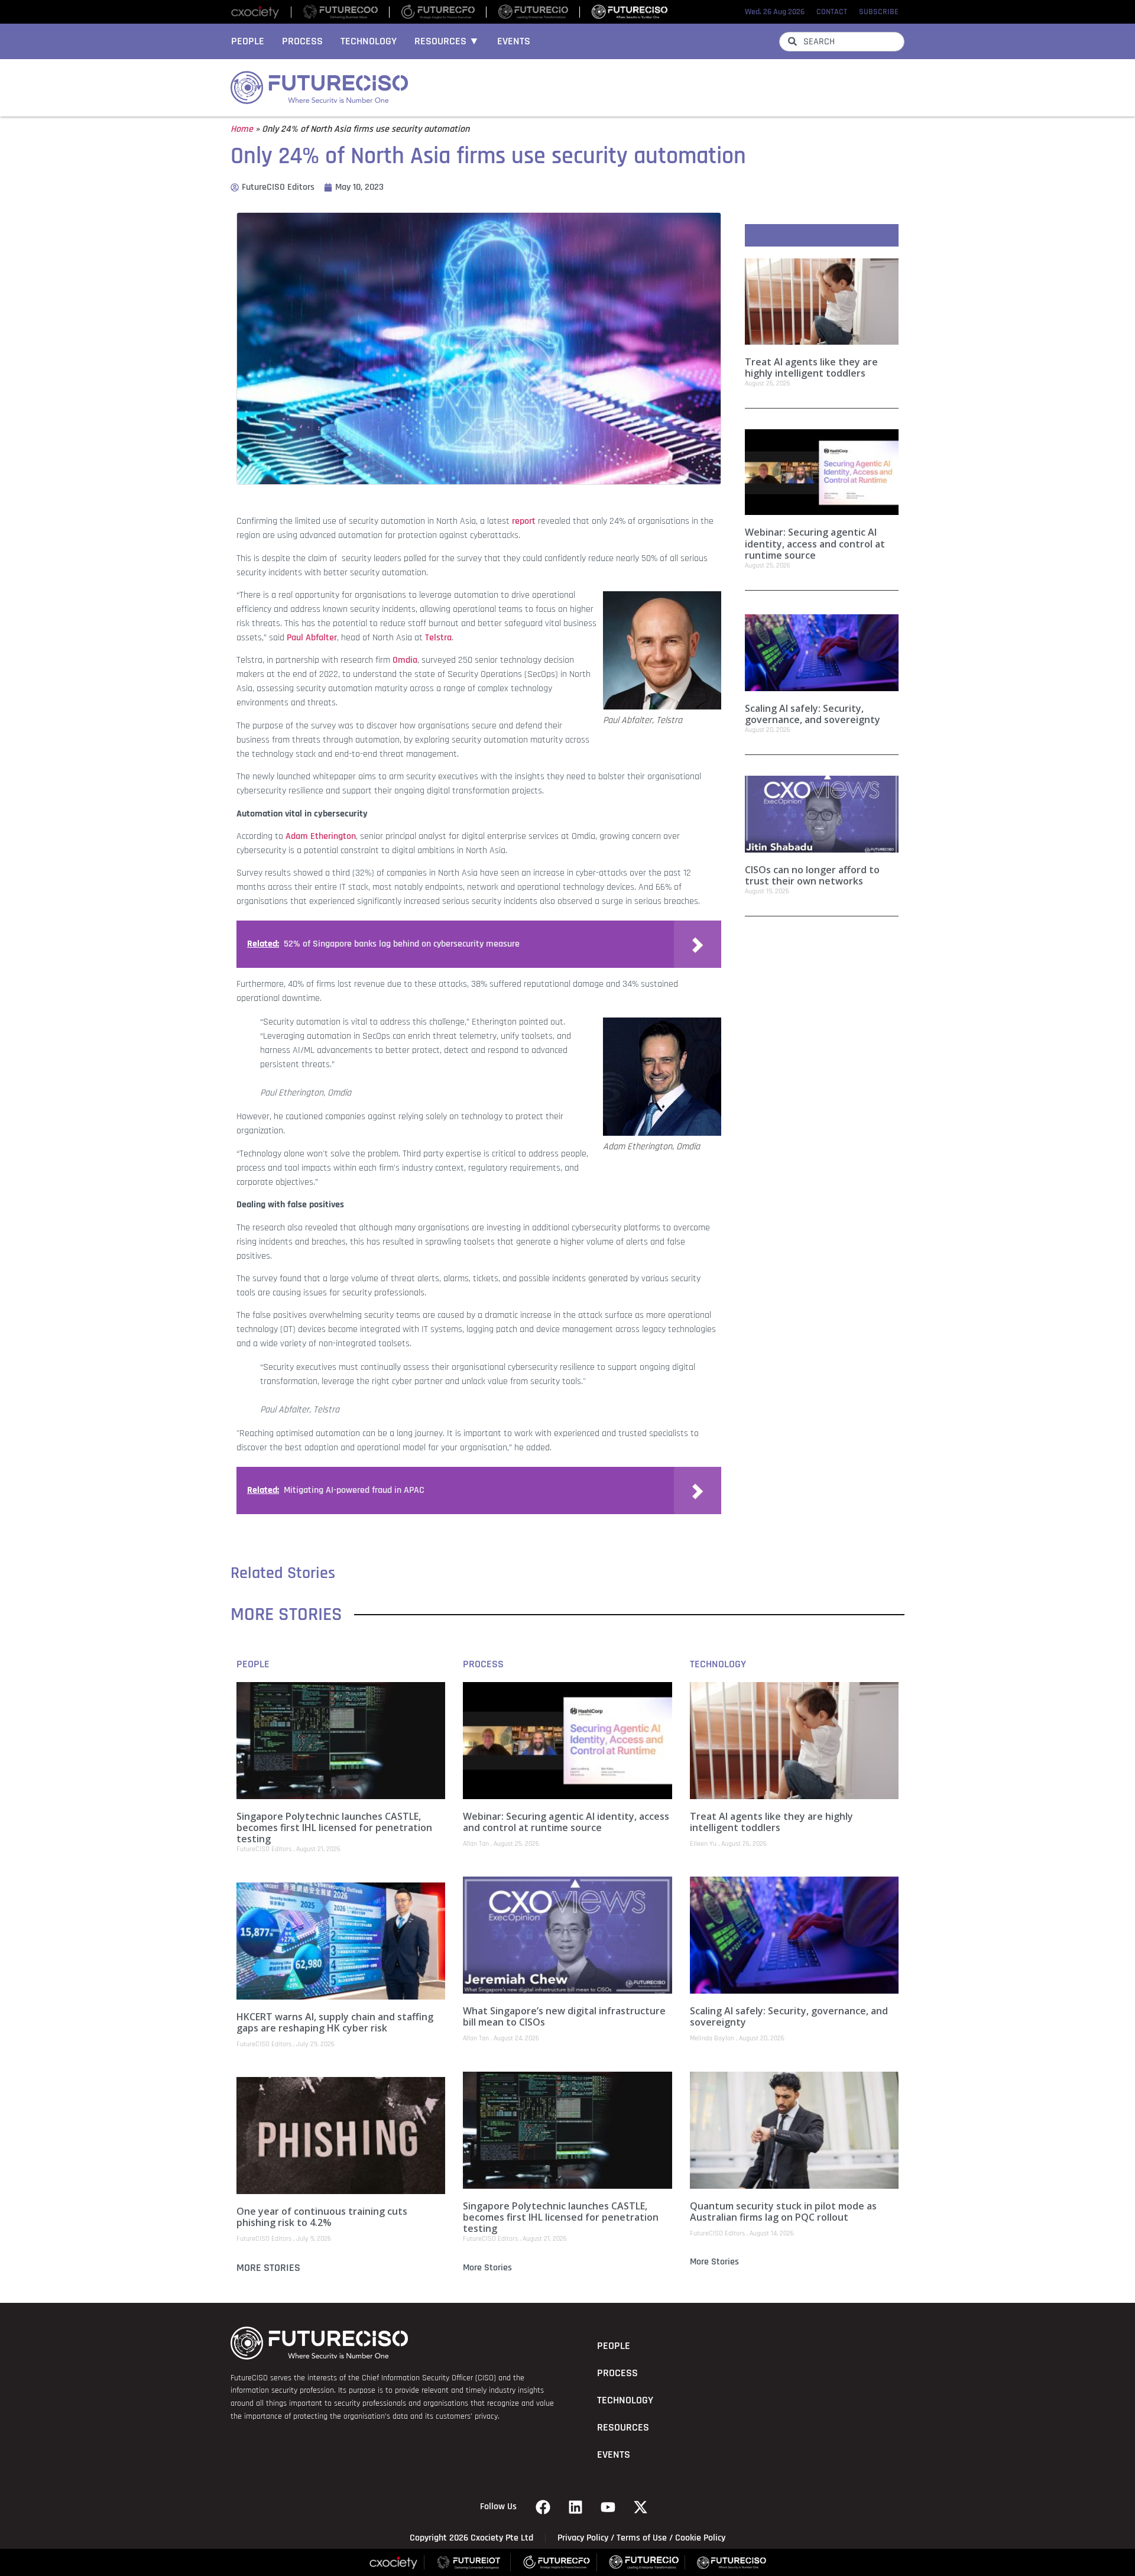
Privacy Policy (583, 2538)
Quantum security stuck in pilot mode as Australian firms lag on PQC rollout (783, 2212)
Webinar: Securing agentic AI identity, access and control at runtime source (815, 543)
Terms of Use (642, 2538)
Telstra (438, 638)
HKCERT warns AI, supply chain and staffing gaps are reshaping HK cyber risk (335, 2022)
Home (242, 129)
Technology (369, 41)
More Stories (268, 2268)
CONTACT (832, 12)
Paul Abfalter (312, 638)
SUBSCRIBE (879, 12)
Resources (623, 2428)
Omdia (405, 660)
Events (514, 41)
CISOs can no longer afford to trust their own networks (812, 875)
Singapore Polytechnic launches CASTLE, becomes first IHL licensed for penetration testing (334, 1827)
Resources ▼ (447, 41)
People (248, 41)
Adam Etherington (321, 836)
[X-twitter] (641, 2507)
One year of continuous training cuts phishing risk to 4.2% (322, 2217)
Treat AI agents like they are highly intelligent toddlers (811, 367)
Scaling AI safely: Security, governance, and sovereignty (813, 714)
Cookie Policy (700, 2538)
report (524, 521)
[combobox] (842, 42)
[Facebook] (543, 2507)
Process (302, 41)
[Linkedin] (576, 2507)
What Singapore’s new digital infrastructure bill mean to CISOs (564, 2016)
